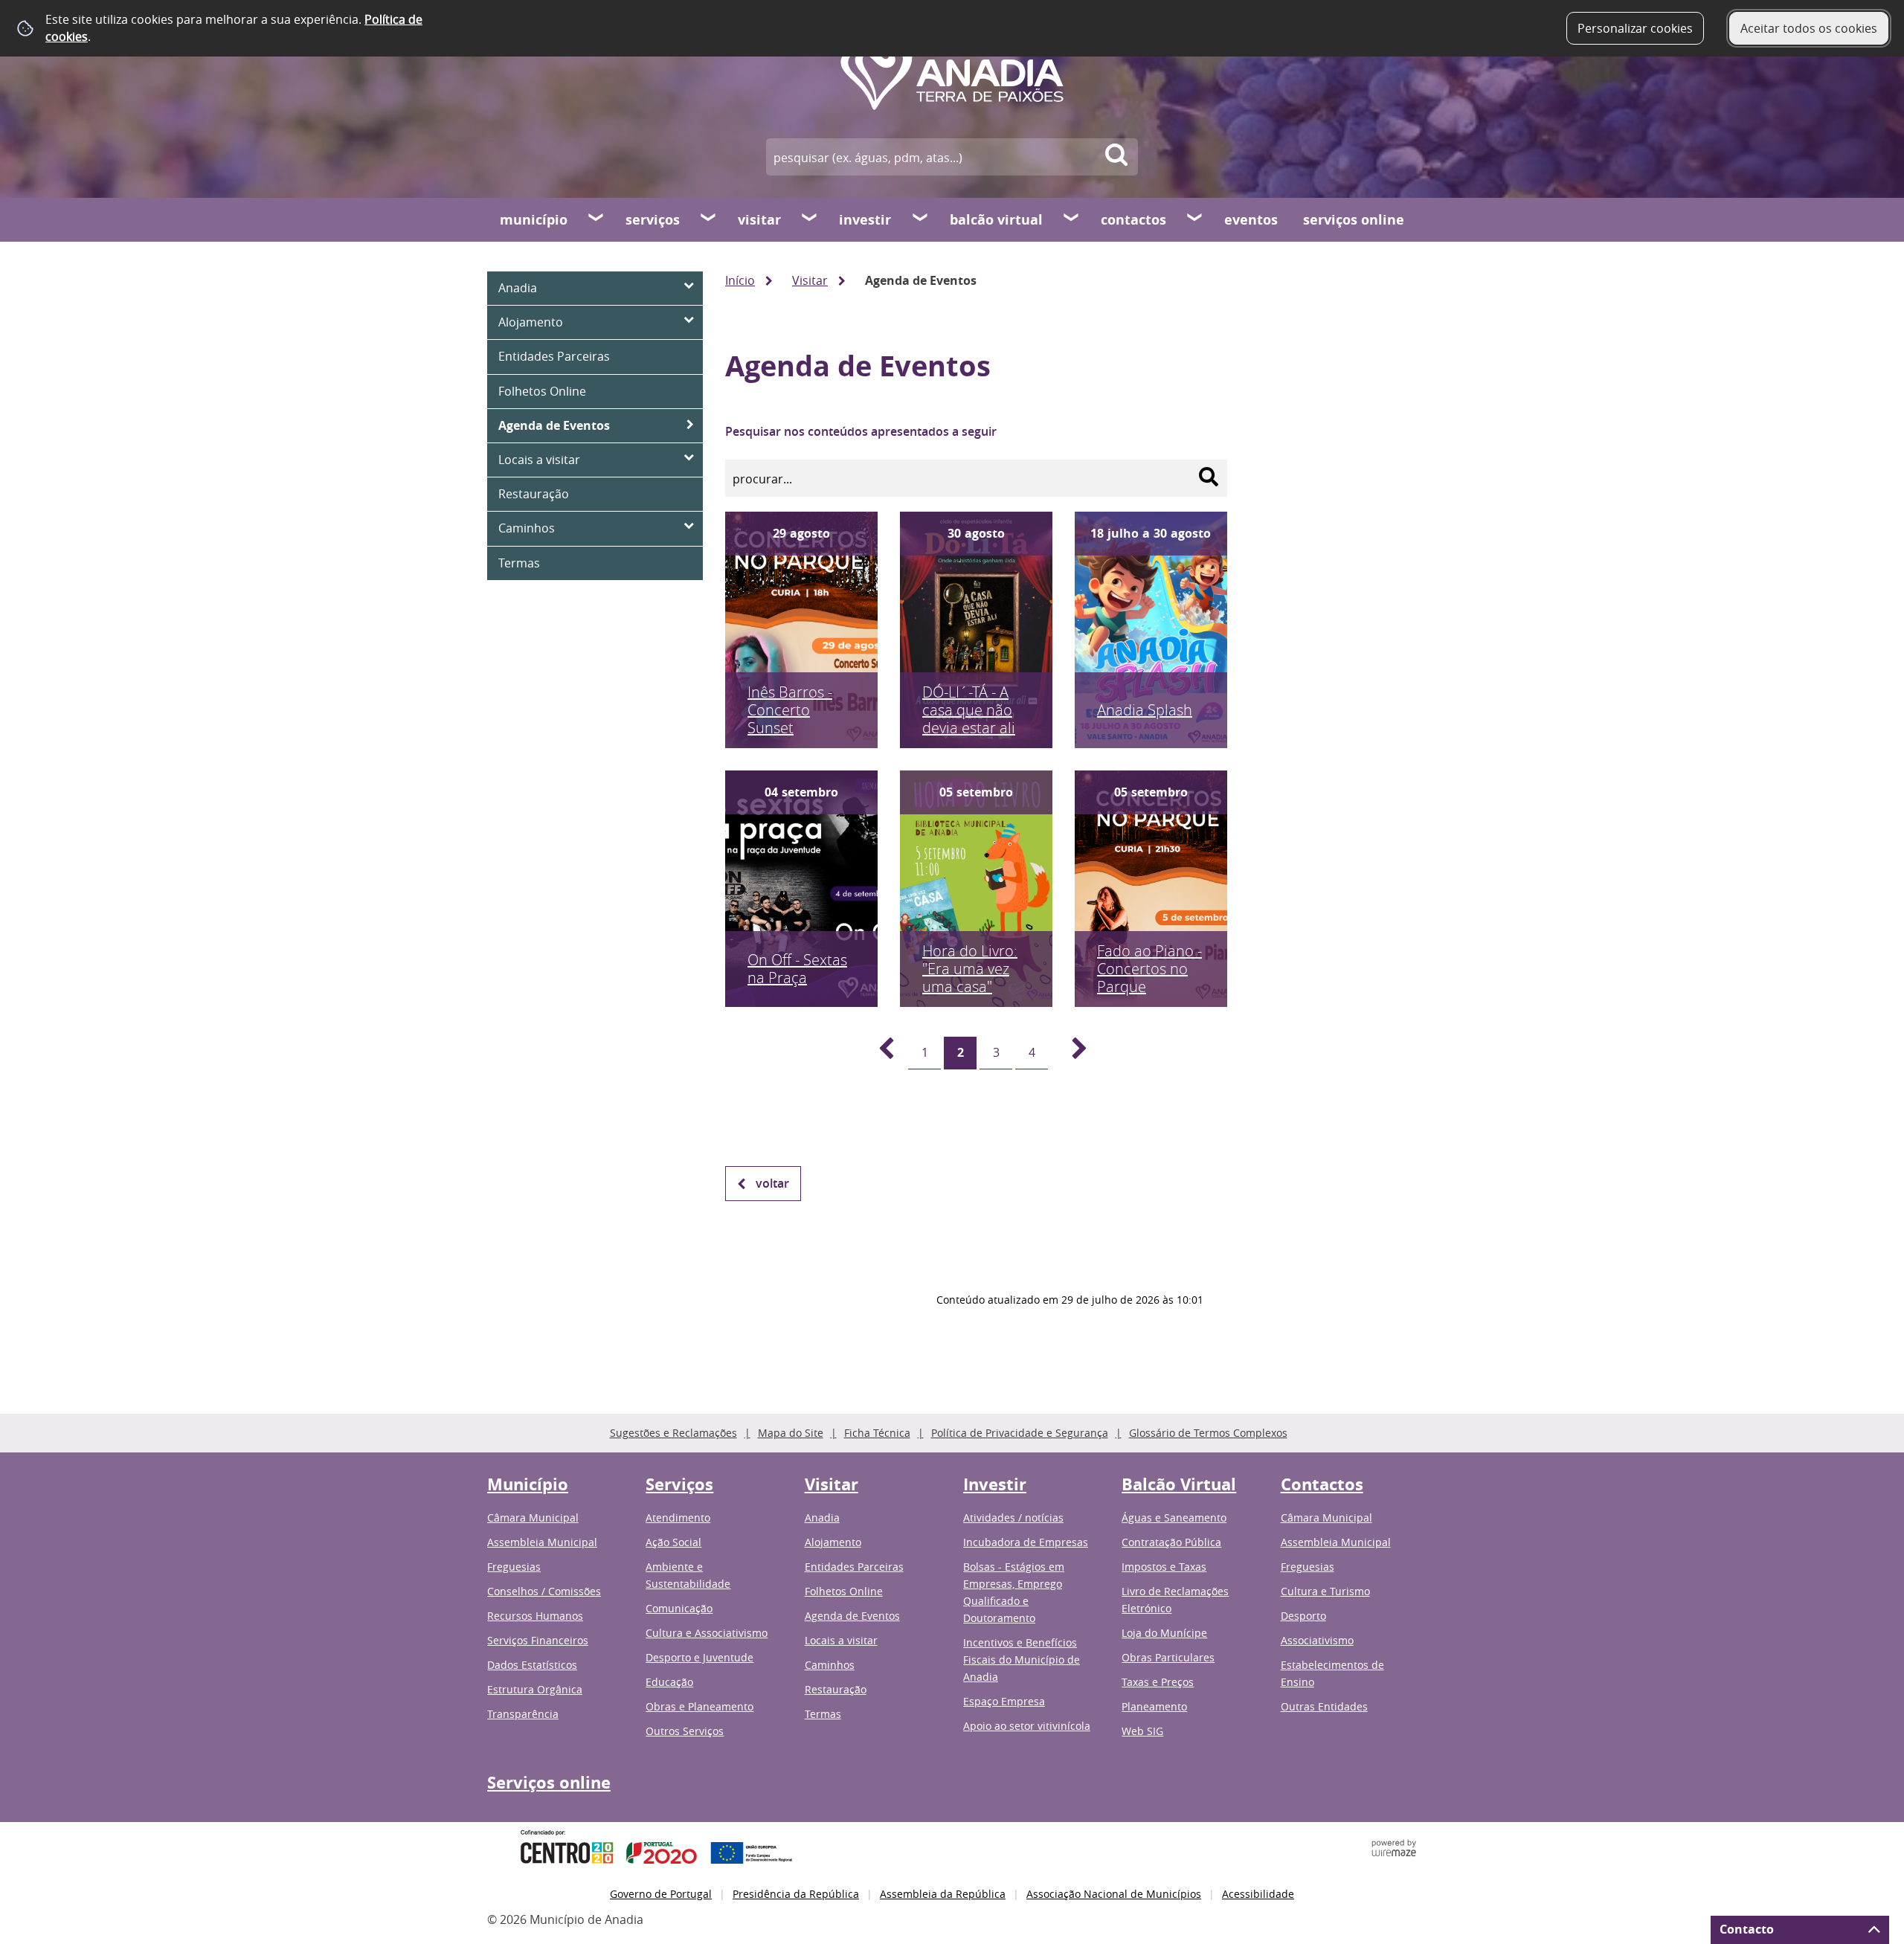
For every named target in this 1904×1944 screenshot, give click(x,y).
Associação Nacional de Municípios (1114, 1894)
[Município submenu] (596, 219)
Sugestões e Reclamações (673, 1433)
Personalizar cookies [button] (1635, 28)
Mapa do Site (791, 1433)
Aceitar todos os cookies (1809, 28)
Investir (865, 220)
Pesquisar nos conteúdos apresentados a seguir (861, 431)
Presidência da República (796, 1894)
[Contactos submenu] (1195, 219)
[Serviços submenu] (709, 219)
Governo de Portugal (661, 1894)
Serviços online (1354, 220)
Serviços (653, 220)
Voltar (772, 1183)
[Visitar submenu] (810, 219)
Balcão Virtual (996, 220)
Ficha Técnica (877, 1433)
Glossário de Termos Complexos (1208, 1433)
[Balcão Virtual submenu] (1072, 219)
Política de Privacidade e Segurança (1020, 1433)
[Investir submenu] (921, 219)
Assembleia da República (943, 1894)
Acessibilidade (1258, 1894)
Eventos (1251, 220)
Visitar (759, 220)
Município (534, 220)
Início (740, 280)
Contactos (1133, 220)
